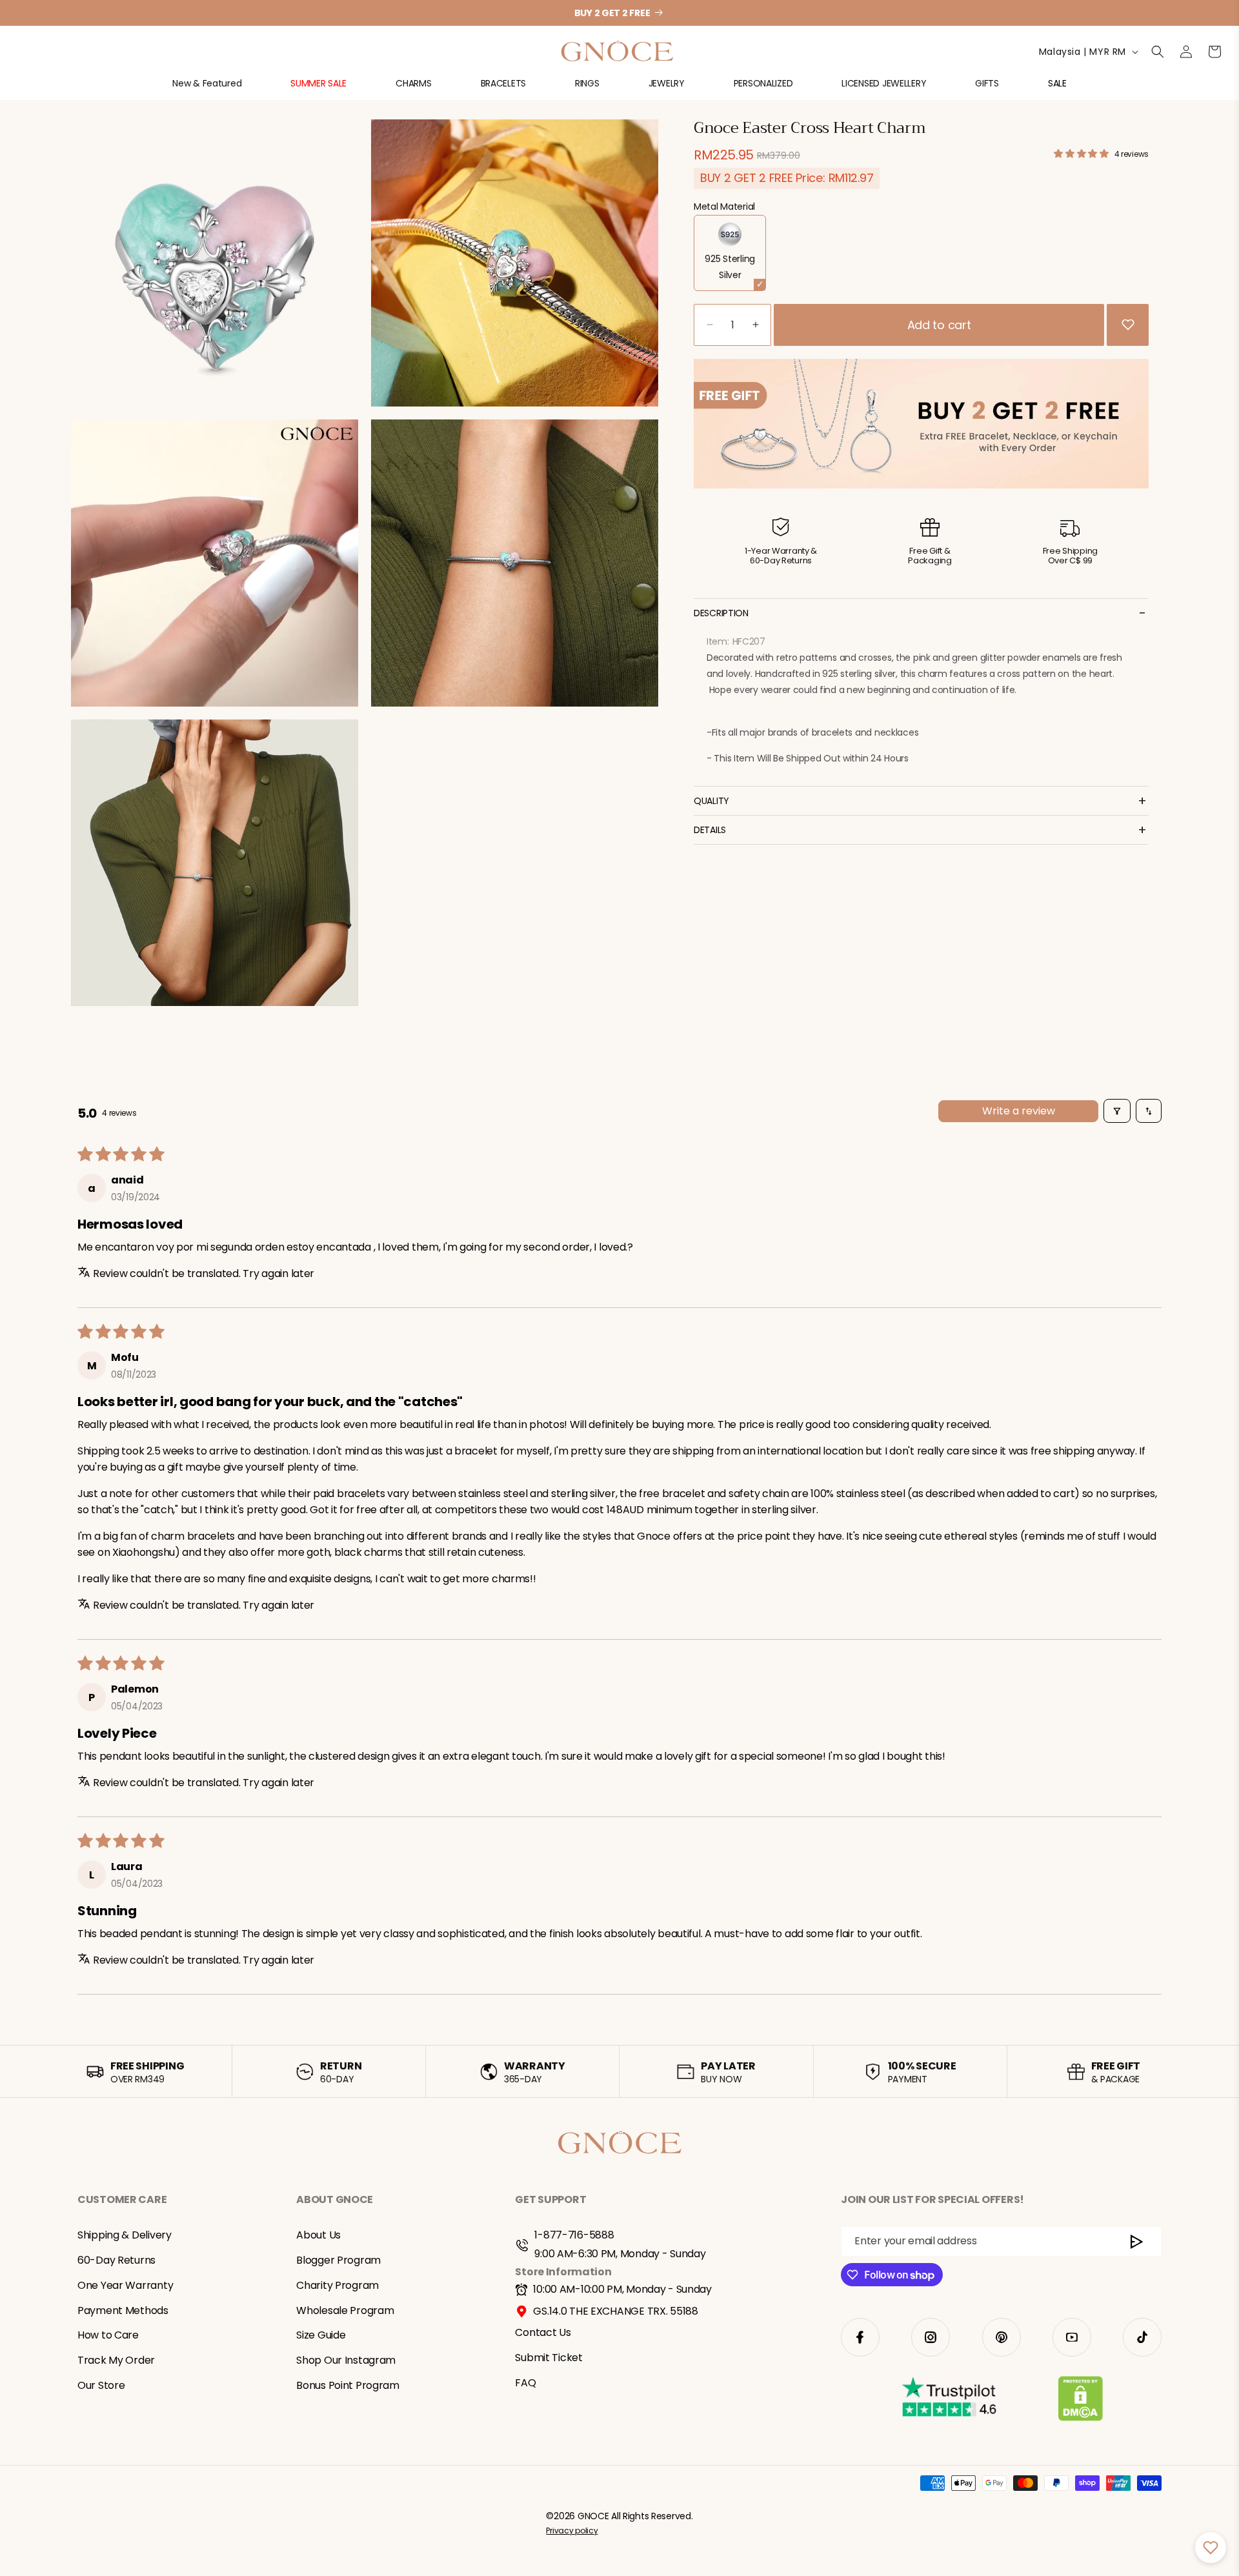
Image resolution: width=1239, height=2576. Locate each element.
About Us (318, 2235)
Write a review (1019, 1111)
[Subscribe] (1137, 2241)
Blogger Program (338, 2260)
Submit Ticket (549, 2358)
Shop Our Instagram (346, 2360)
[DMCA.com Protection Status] (1081, 2401)
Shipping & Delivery (125, 2235)
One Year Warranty (125, 2285)
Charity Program (337, 2285)
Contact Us (543, 2332)
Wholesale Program (345, 2310)
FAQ (525, 2383)
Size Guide (321, 2335)
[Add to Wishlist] (1128, 325)
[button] (207, 89)
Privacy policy (572, 2531)
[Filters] (1117, 1111)
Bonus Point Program (348, 2385)
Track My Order (116, 2360)
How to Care (108, 2335)
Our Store (101, 2385)
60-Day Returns (116, 2260)
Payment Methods (123, 2310)
